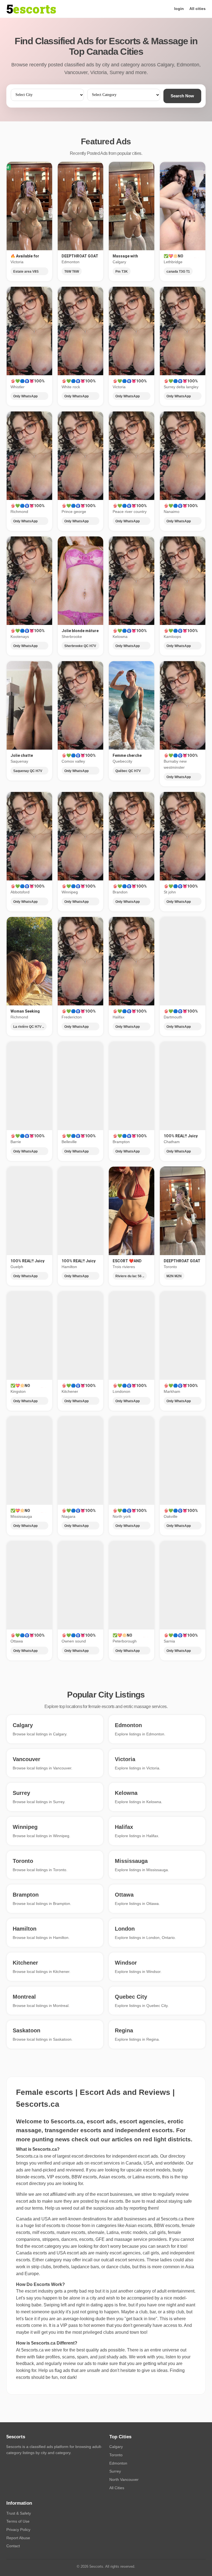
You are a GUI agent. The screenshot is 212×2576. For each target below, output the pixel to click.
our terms (34, 2208)
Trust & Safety (19, 2513)
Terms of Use (18, 2521)
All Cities (117, 2488)
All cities (198, 9)
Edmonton (118, 2463)
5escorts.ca (172, 2219)
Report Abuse (18, 2538)
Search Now (182, 96)
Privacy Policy (18, 2530)
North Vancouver (124, 2479)
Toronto (116, 2455)
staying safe (180, 2201)
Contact (13, 2546)
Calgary (116, 2447)
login (179, 9)
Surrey (115, 2471)
